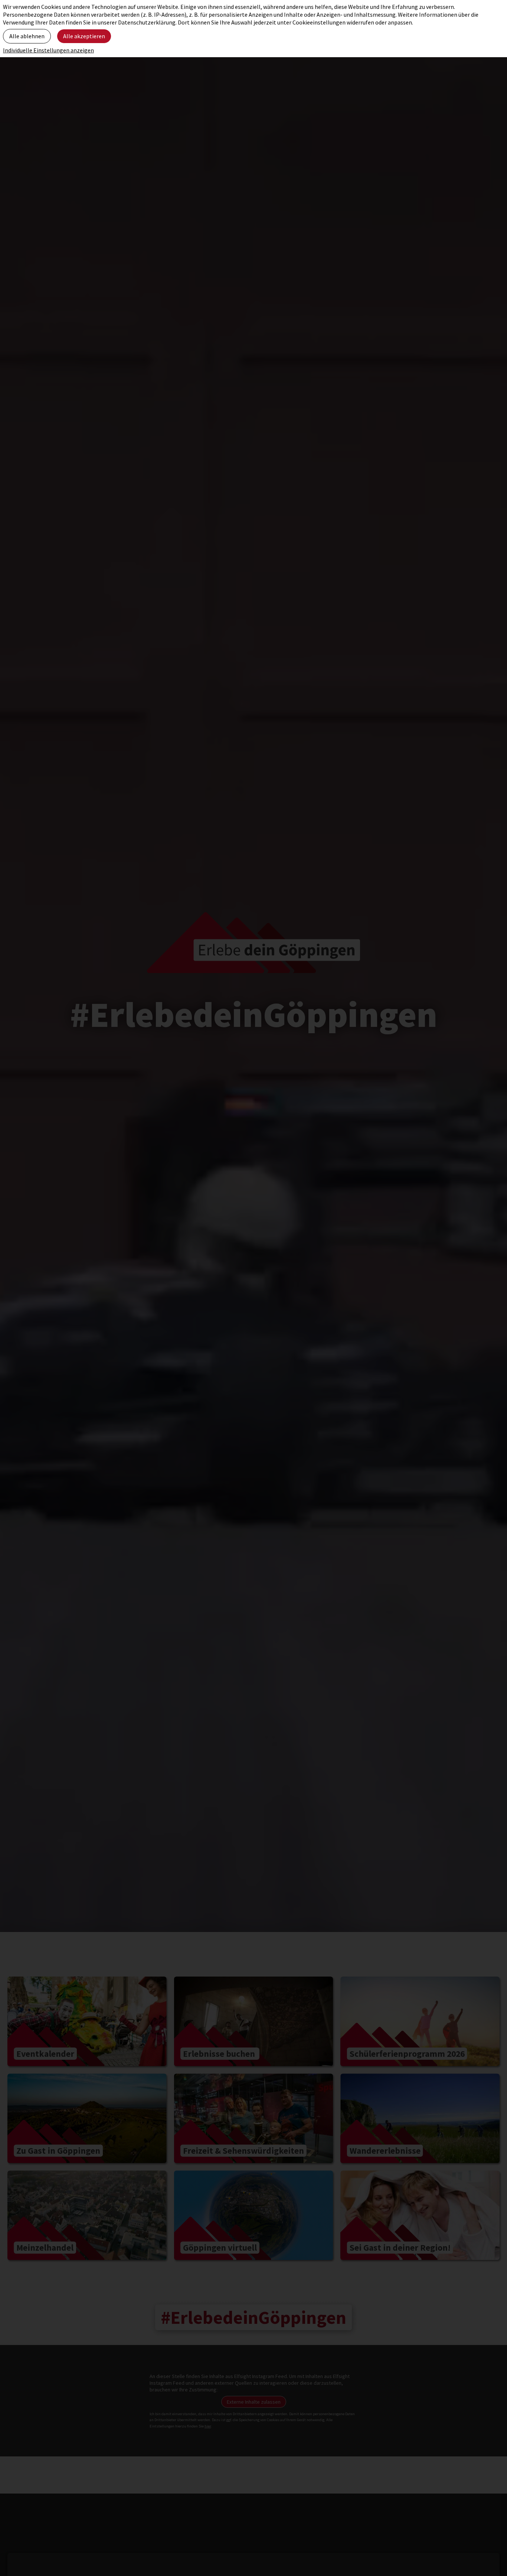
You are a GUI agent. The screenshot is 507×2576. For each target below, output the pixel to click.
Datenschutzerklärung (147, 22)
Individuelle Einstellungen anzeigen (48, 50)
